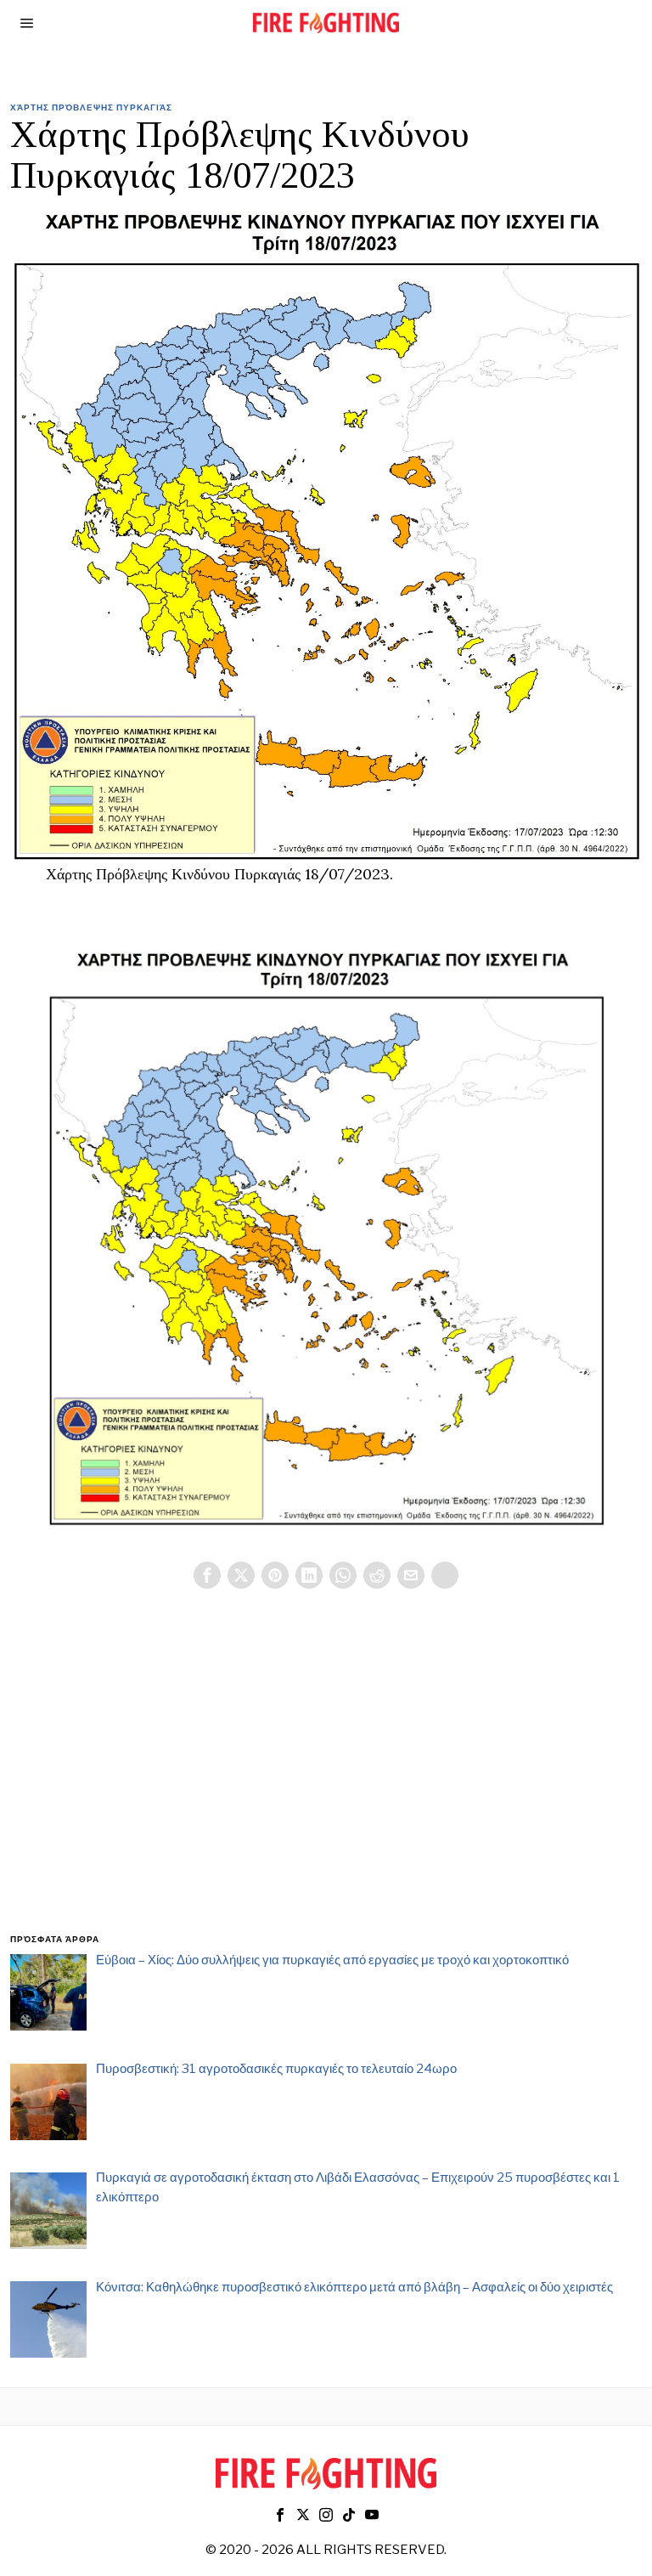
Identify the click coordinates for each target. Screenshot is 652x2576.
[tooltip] (207, 1575)
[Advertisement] (326, 1782)
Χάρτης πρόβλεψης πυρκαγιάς (91, 107)
